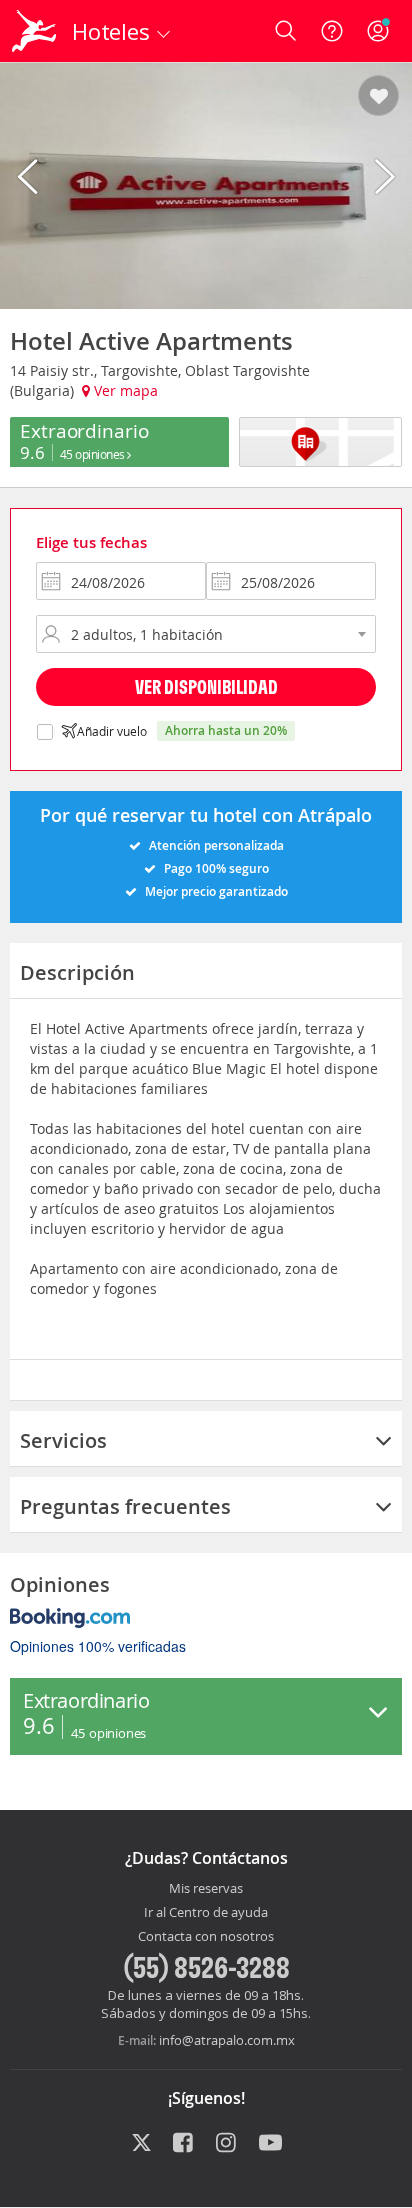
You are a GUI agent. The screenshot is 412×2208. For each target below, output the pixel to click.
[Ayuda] (332, 31)
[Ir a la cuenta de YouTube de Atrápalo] (270, 2144)
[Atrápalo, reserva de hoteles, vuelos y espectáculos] (34, 31)
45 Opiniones (94, 454)
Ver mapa (124, 390)
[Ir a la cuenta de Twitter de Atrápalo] (141, 2144)
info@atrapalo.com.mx (227, 2040)
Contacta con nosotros (206, 1937)
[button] (378, 97)
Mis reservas (206, 1889)
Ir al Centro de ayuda (206, 1913)
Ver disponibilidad (206, 686)
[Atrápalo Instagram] (227, 2144)
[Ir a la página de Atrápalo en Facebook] (184, 2144)
